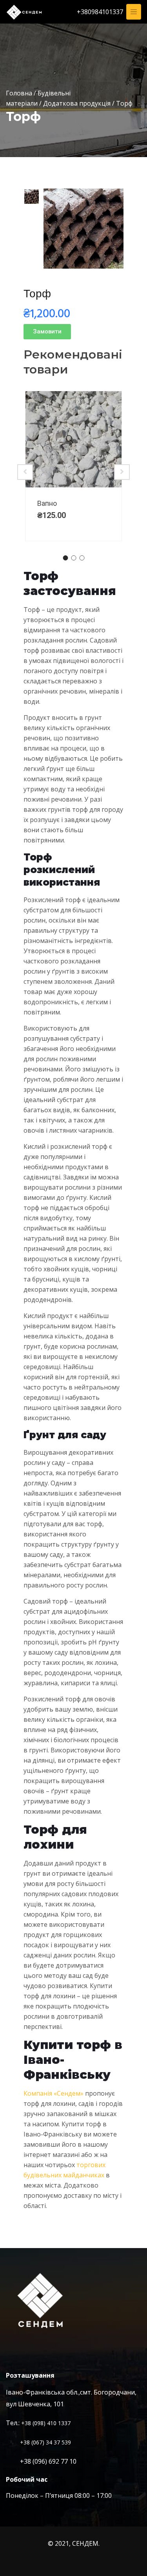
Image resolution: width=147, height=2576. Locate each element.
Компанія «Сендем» (54, 2093)
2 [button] (73, 558)
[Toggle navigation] (134, 12)
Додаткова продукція (77, 103)
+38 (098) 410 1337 (46, 2423)
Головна (19, 93)
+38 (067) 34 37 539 (45, 2442)
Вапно (47, 503)
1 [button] (65, 558)
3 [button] (82, 558)
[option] (32, 197)
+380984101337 (100, 12)
